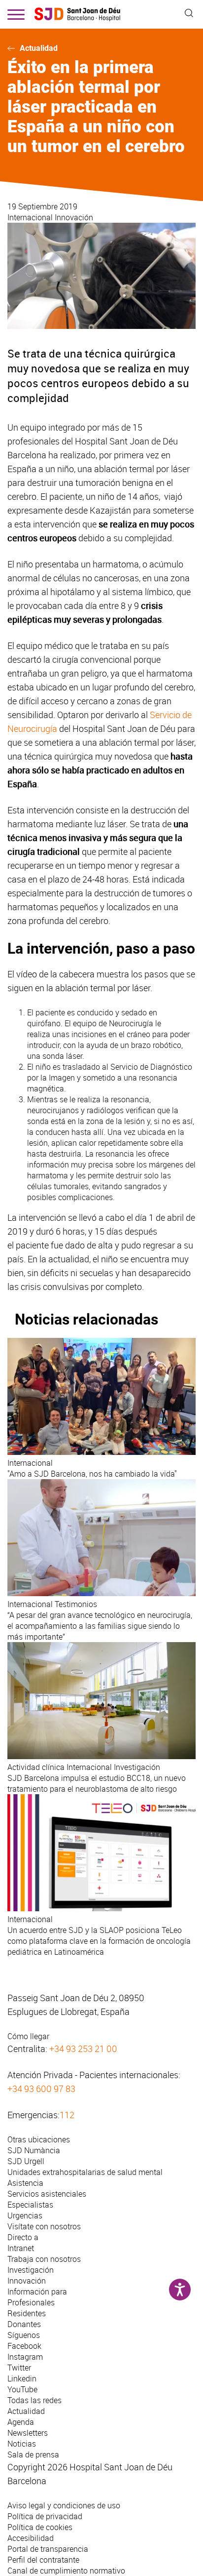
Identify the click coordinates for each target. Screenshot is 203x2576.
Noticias (22, 2444)
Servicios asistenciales (47, 2194)
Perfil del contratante (43, 2560)
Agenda (21, 2422)
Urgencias (25, 2215)
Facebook (24, 2346)
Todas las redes (34, 2400)
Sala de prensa (33, 2455)
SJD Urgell (26, 2161)
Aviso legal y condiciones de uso (64, 2505)
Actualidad (39, 48)
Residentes (27, 2313)
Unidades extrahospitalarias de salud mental (85, 2172)
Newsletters (28, 2433)
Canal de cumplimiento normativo (66, 2571)
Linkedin (22, 2378)
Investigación (31, 2270)
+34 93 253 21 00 (83, 2049)
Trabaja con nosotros (44, 2259)
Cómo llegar (28, 2036)
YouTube (22, 2389)
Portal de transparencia (48, 2549)
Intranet (21, 2248)
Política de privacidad (45, 2516)
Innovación (74, 217)
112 (67, 2115)
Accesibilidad (31, 2538)
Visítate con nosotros (44, 2226)
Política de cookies (40, 2527)
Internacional (31, 217)
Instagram (25, 2357)
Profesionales (31, 2302)
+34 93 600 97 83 (41, 2089)
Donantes (24, 2324)
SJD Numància (34, 2150)
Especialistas (30, 2205)
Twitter (19, 2368)
